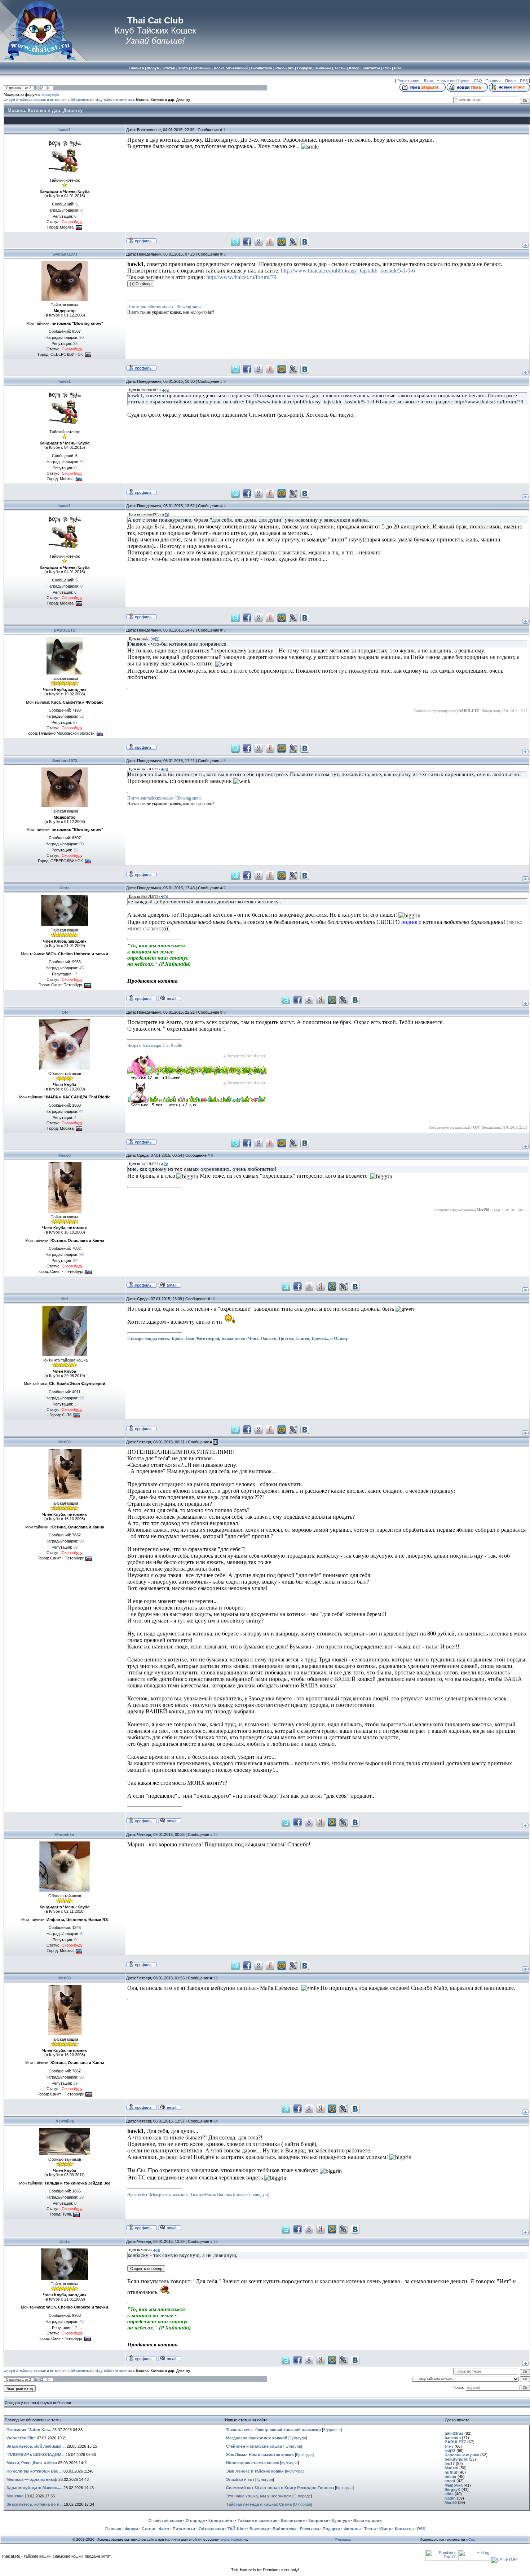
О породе (302, 2496)
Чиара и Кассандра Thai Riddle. (155, 1045)
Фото (164, 2529)
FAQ (478, 81)
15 (216, 2241)
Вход (429, 81)
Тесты (370, 2529)
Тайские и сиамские (257, 2520)
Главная (113, 2529)
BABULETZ (65, 630)
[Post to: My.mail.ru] (282, 242)
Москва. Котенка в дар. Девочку (163, 100)
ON (65, 1012)
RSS (524, 81)
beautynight (50, 95)
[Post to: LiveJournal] (293, 242)
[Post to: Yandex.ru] (270, 242)
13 (216, 1978)
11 (215, 1442)
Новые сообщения (454, 81)
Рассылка (310, 2529)
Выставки (259, 2529)
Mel (65, 1299)
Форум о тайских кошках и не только (35, 100)
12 (216, 1834)
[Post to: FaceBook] (247, 242)
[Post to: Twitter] (235, 242)
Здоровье (332, 2430)
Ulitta (65, 888)
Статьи (149, 2529)
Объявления (81, 100)
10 (213, 1299)
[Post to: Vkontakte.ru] (305, 242)
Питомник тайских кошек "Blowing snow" (165, 307)
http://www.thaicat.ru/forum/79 (241, 277)
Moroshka (65, 1834)
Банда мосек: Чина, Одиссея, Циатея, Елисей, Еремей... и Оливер (285, 1338)
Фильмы (352, 2529)
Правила (494, 81)
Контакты (404, 2529)
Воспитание (293, 2520)
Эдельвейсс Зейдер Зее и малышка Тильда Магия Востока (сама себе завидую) (198, 2195)
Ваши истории (368, 2520)
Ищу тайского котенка (114, 100)
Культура (298, 2438)
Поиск (511, 81)
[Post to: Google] (259, 242)
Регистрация (409, 81)
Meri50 (65, 1155)
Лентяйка (65, 2121)
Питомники (184, 2529)
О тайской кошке (165, 2520)
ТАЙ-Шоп (237, 2529)
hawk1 (65, 130)
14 (216, 2121)
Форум (131, 2529)
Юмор (385, 2529)
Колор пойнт (221, 2520)
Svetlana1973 (65, 254)
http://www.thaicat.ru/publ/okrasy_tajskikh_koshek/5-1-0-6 (348, 271)
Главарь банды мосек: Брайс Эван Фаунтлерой (173, 1338)
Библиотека (284, 2529)
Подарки (331, 2529)
